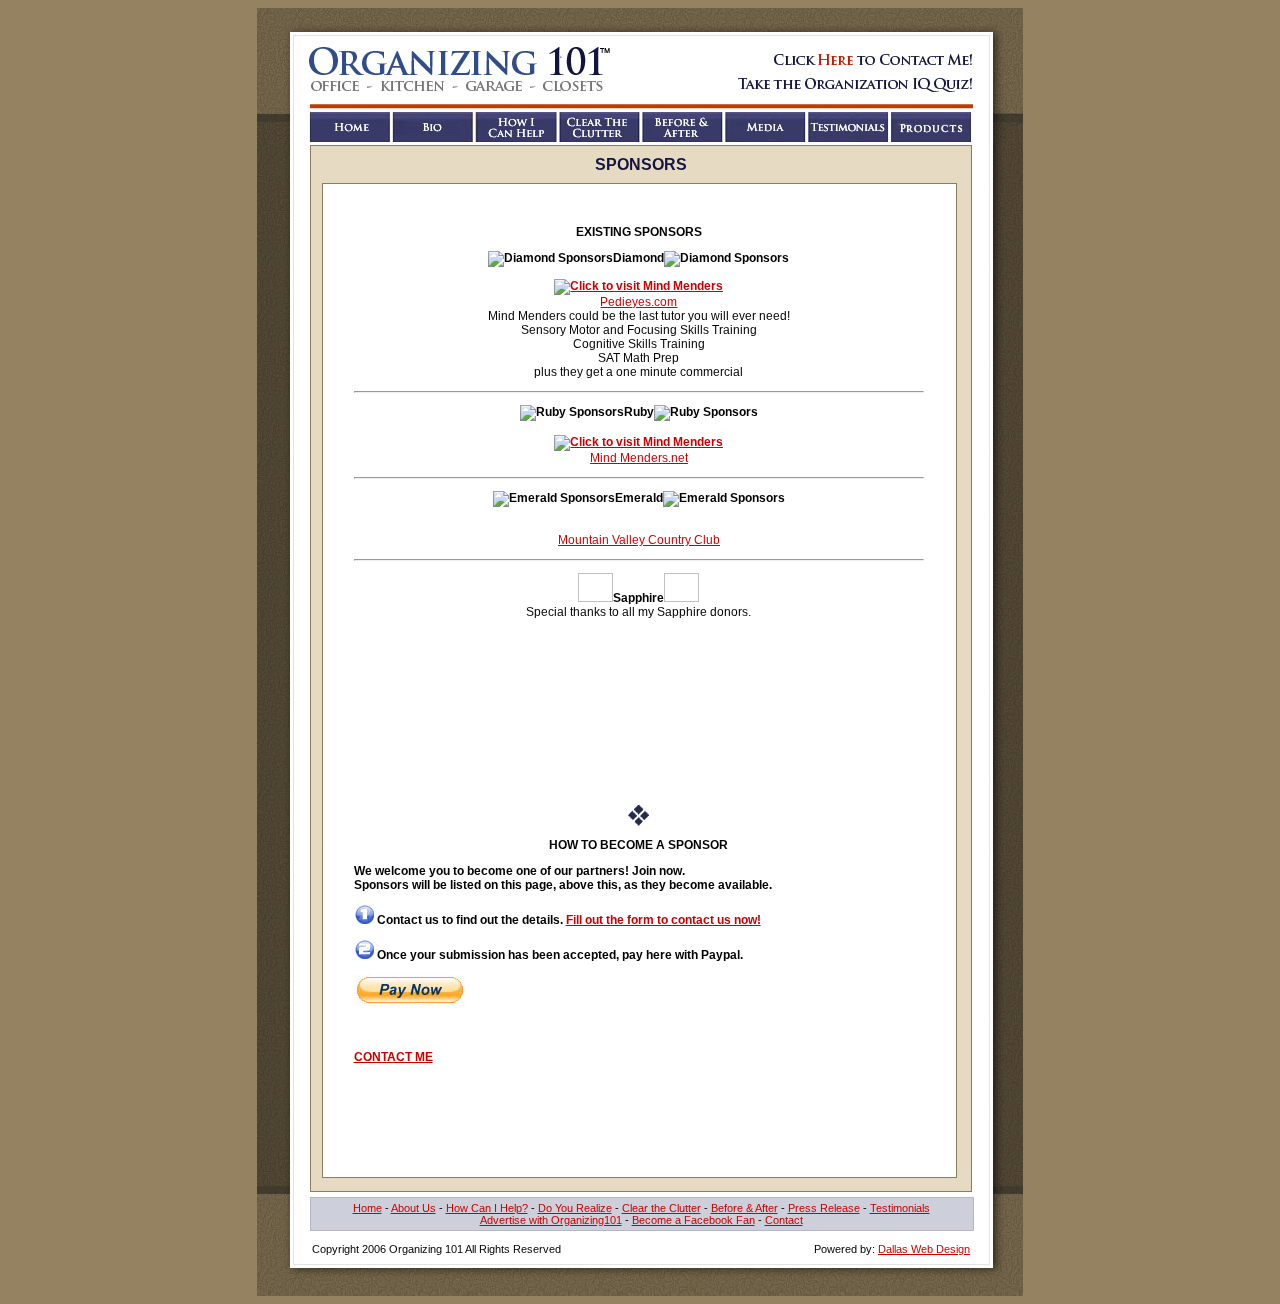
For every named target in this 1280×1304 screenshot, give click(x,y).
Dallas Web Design (924, 1249)
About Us (413, 1208)
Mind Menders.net (639, 458)
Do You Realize (575, 1208)
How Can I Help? (487, 1208)
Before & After (744, 1208)
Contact (784, 1220)
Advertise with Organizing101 (551, 1220)
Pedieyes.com (638, 302)
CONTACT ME (393, 1057)
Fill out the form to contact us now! (663, 920)
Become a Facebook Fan (693, 1220)
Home (367, 1208)
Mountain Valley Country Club (639, 540)
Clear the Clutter (661, 1208)
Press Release (824, 1208)
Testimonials (900, 1208)
